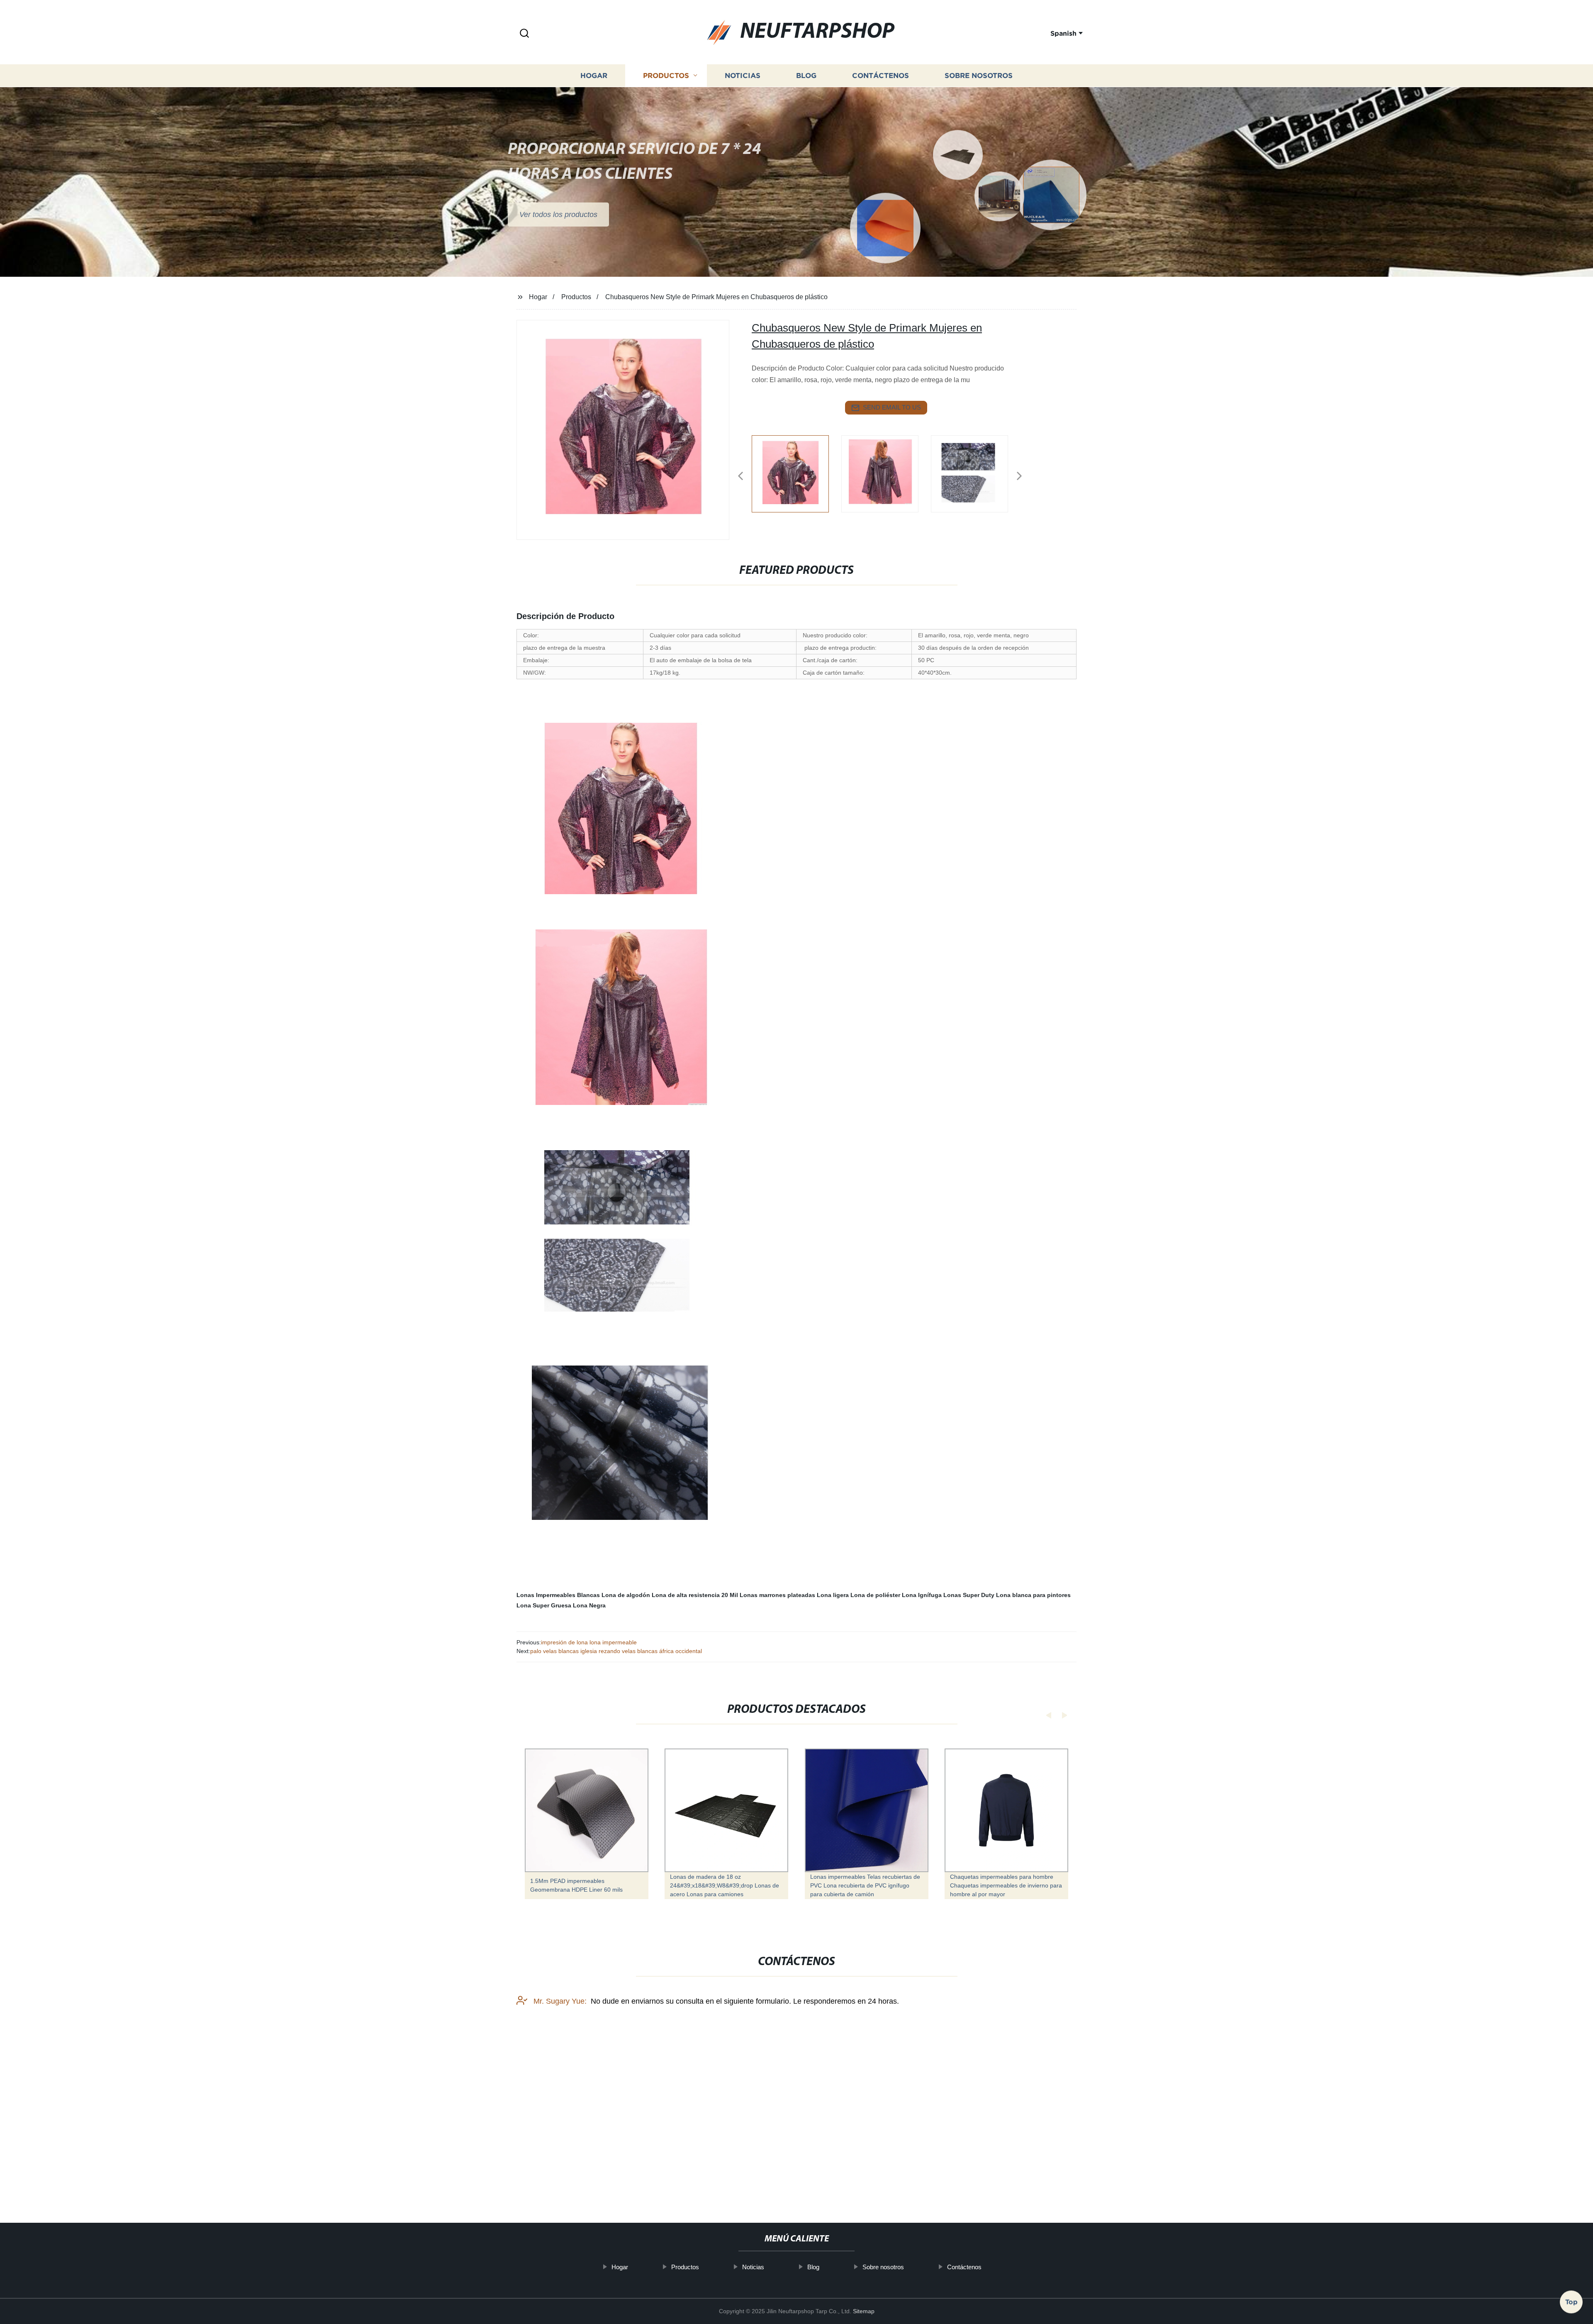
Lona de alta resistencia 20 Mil (695, 1595)
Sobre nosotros (979, 76)
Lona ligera (833, 1595)
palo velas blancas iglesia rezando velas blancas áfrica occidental (616, 1651)
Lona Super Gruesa (544, 1605)
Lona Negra (589, 1605)
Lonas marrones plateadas (777, 1595)
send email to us (892, 407)
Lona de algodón (626, 1595)
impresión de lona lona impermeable (589, 1642)
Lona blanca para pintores (1033, 1595)
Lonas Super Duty (969, 1595)
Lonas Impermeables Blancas (558, 1595)
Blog (806, 76)
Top (1571, 2302)
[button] (524, 34)
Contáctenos (881, 76)
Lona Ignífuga (922, 1595)
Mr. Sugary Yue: (559, 2001)
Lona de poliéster (875, 1595)
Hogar (594, 76)
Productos (666, 76)
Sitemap (864, 2311)
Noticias (743, 76)
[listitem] (796, 473)
